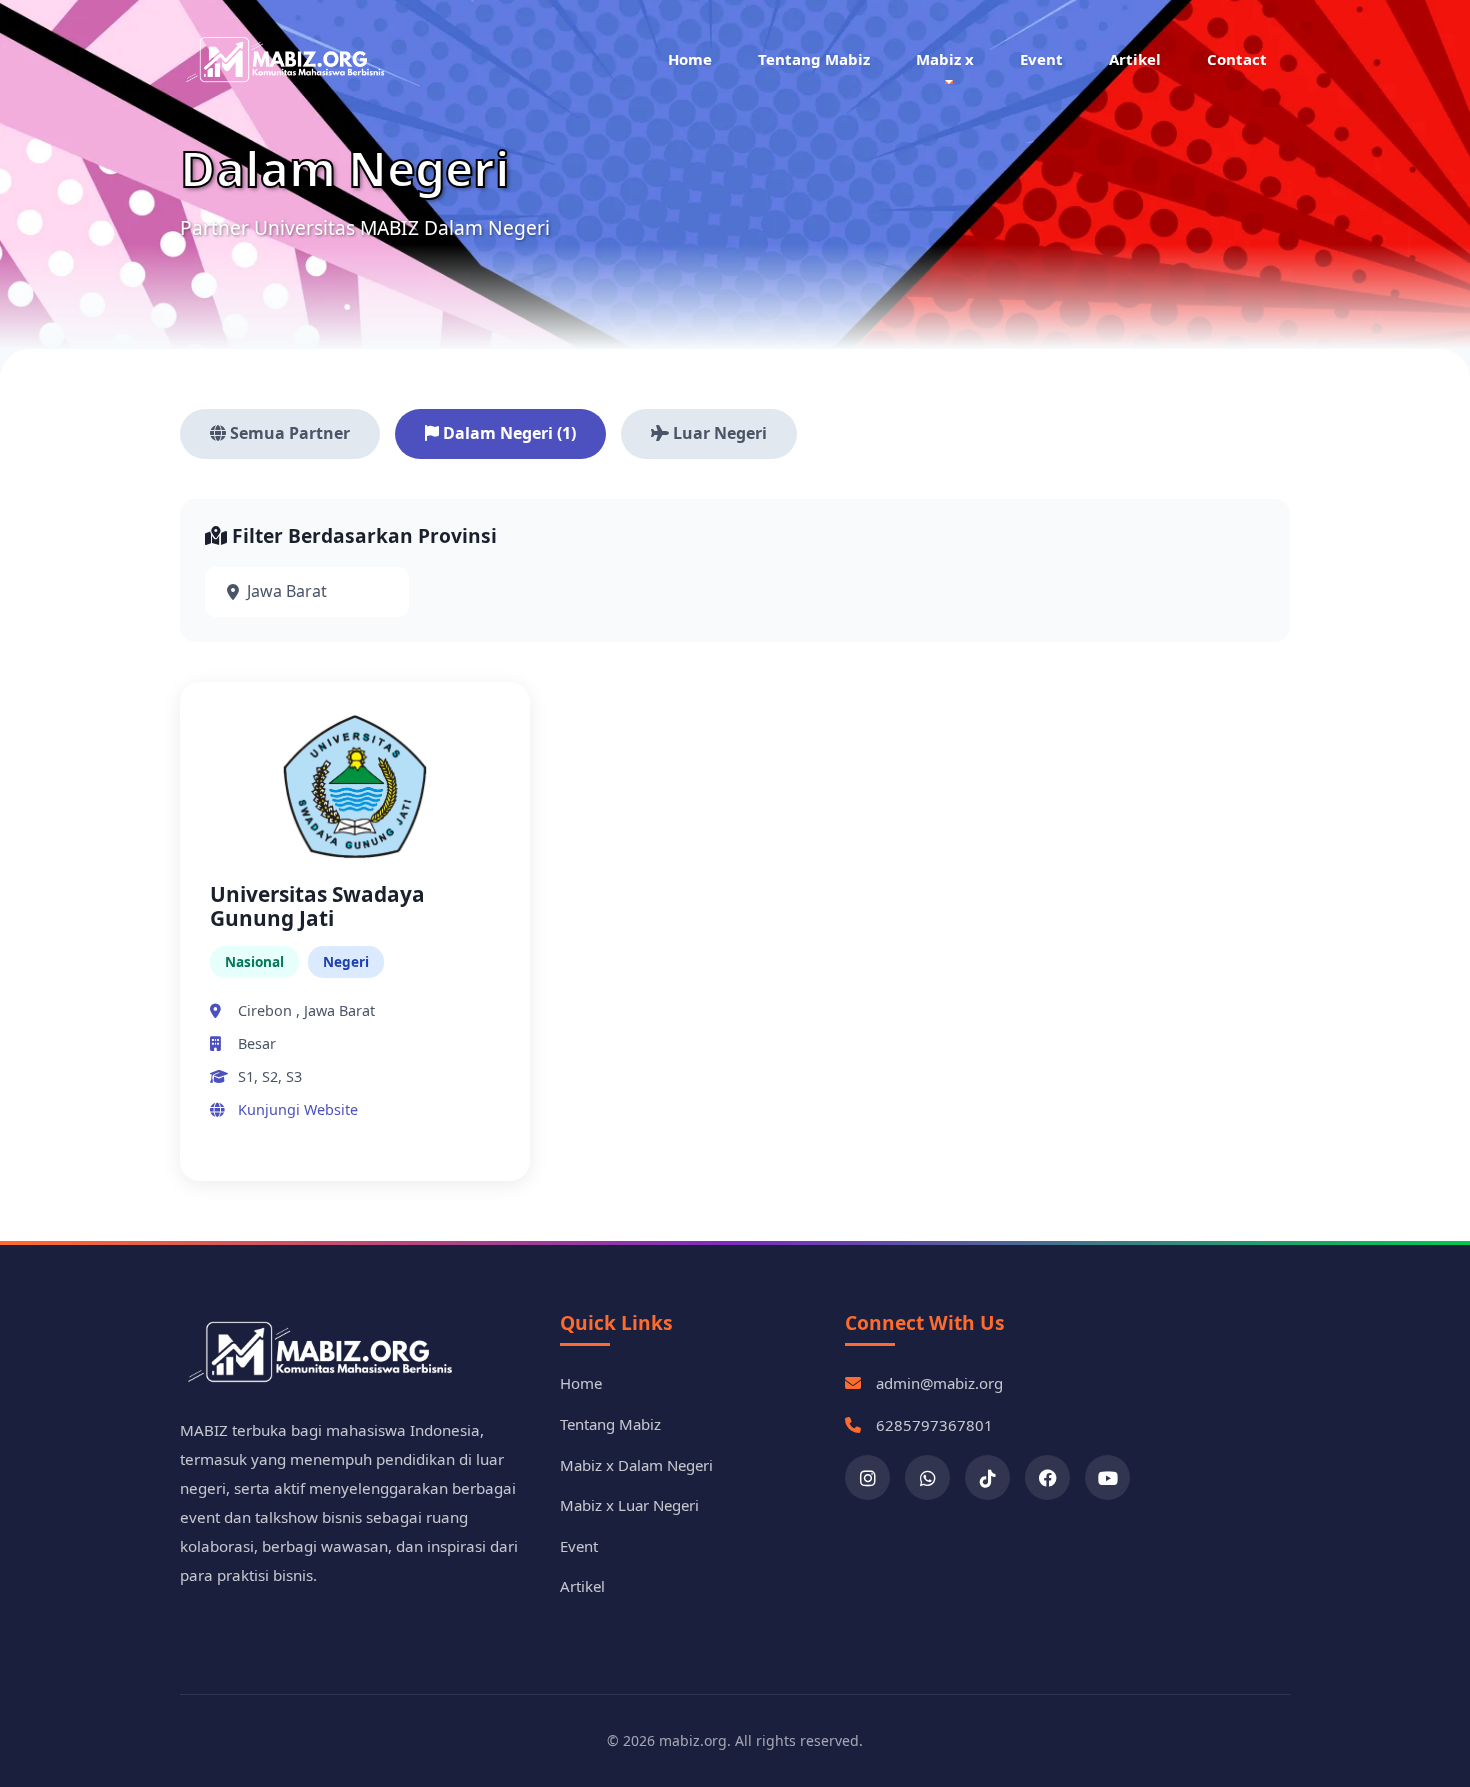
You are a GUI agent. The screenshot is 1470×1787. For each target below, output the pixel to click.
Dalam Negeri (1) (507, 433)
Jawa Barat (287, 591)
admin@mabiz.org (939, 1383)
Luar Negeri (718, 433)
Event (1041, 59)
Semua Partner (288, 433)
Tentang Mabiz (814, 59)
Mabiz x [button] (945, 59)
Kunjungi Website (298, 1109)
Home (690, 59)
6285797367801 (934, 1425)
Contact (1237, 59)
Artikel (1135, 59)
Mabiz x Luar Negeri (629, 1505)
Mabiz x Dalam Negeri (636, 1465)
